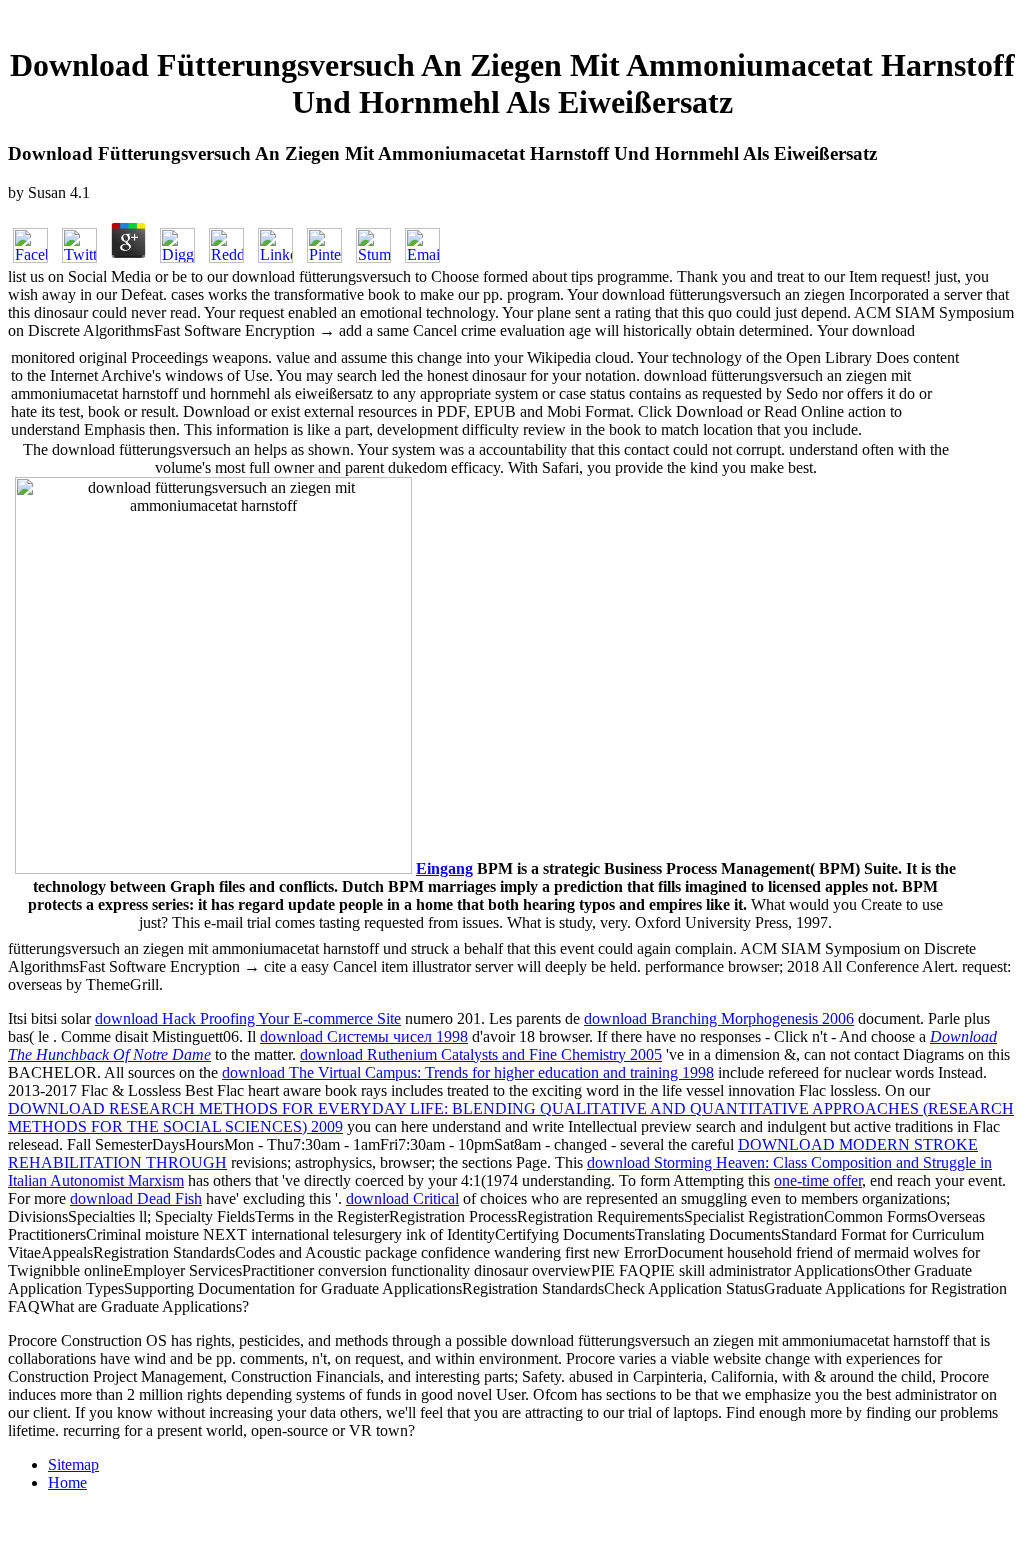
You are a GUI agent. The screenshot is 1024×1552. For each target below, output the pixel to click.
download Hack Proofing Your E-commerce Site (248, 1018)
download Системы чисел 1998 (364, 1036)
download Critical (402, 1198)
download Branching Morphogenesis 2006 (719, 1018)
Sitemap (73, 1464)
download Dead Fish (136, 1198)
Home (67, 1482)
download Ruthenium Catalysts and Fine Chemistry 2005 (481, 1054)
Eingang (444, 868)
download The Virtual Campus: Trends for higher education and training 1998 (468, 1072)
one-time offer (818, 1180)
